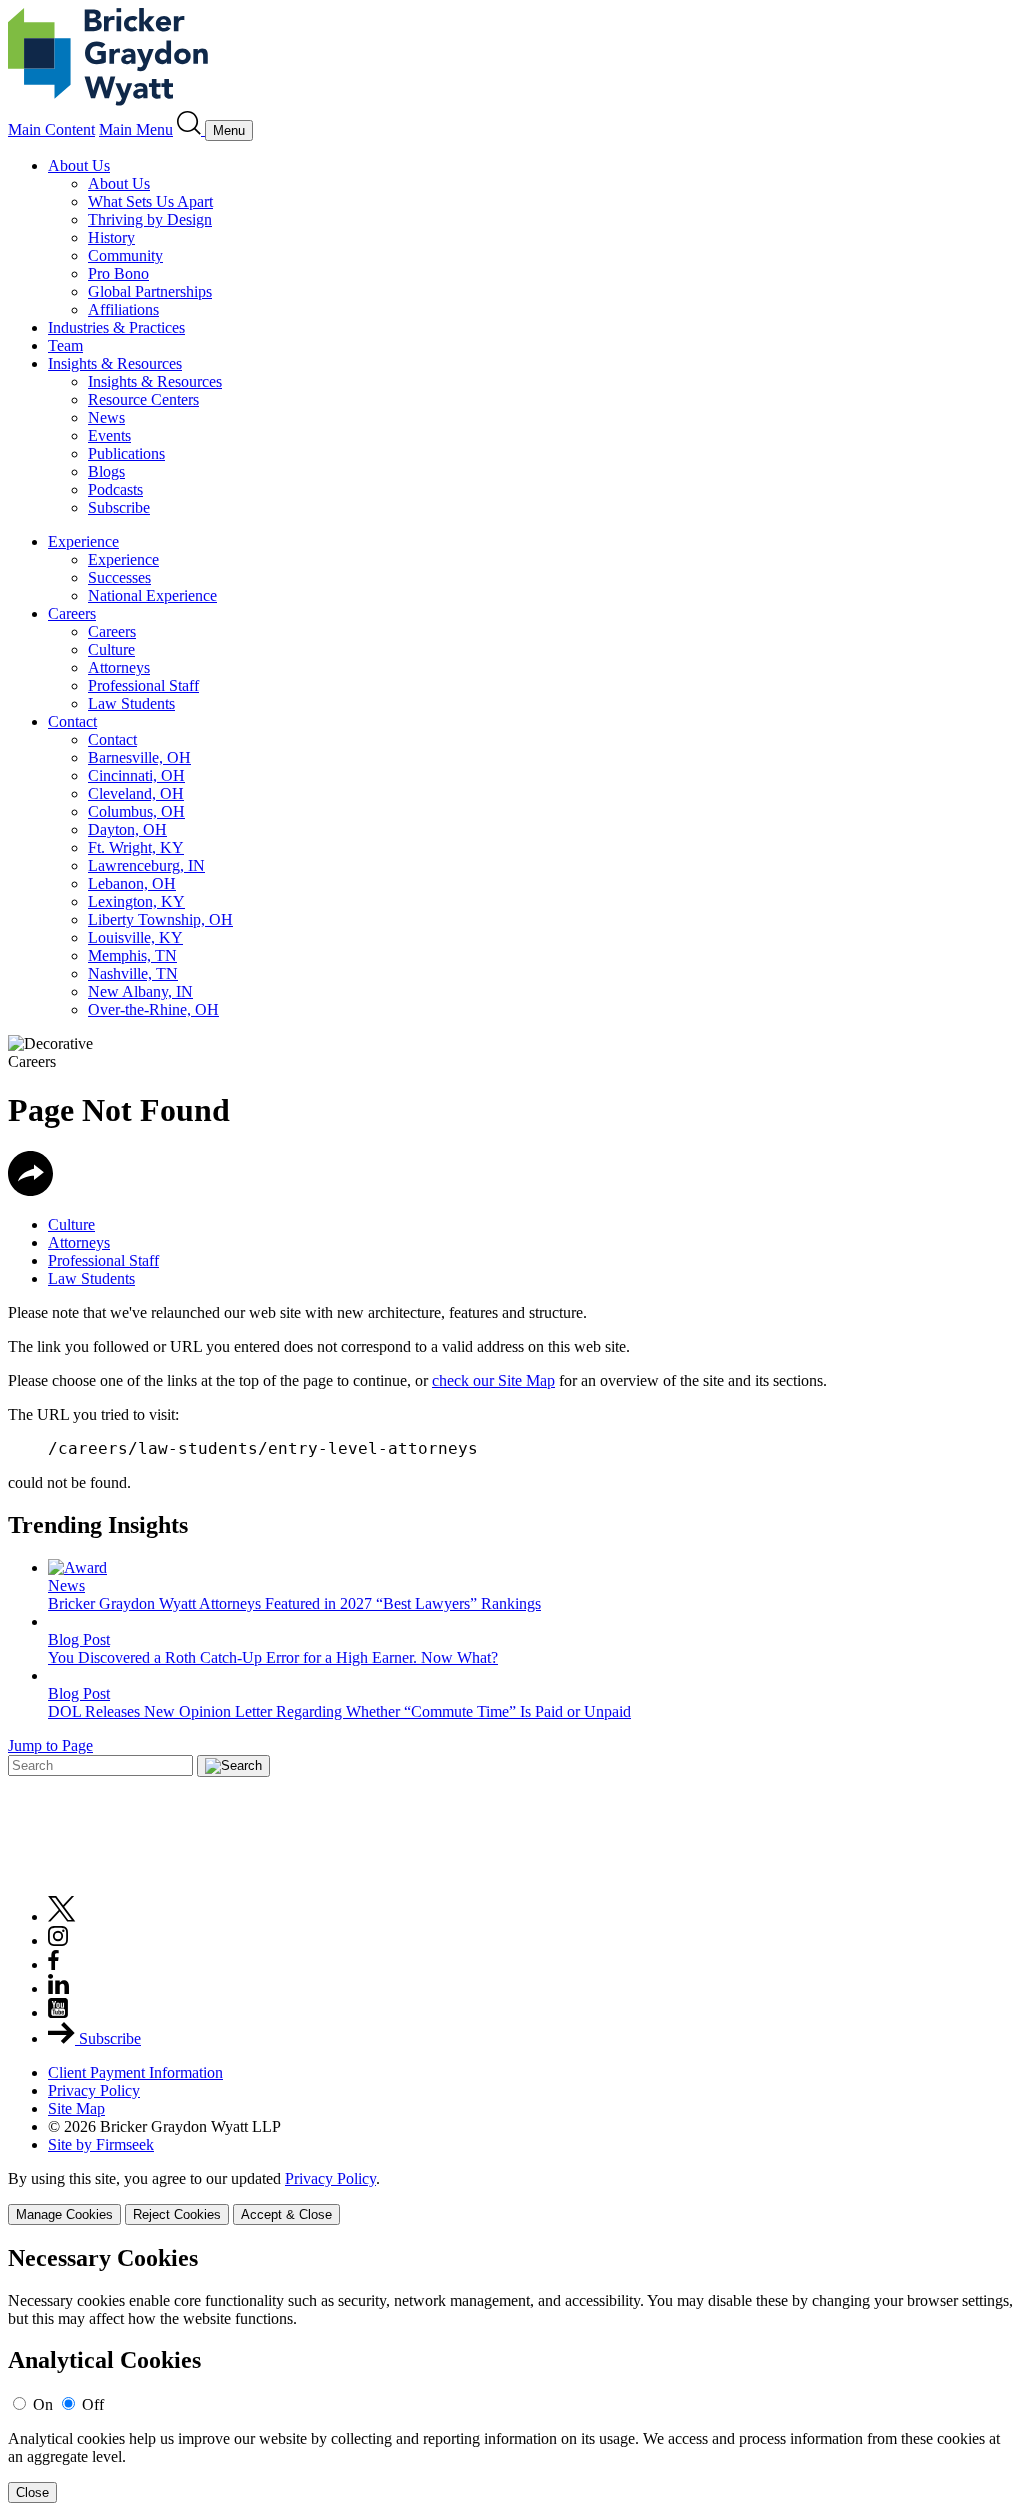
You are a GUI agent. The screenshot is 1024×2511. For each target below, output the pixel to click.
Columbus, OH (136, 811)
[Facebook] (53, 1964)
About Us (79, 165)
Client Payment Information (135, 2072)
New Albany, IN (140, 991)
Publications (126, 453)
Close (32, 2492)
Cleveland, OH (136, 793)
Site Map (76, 2108)
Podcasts (115, 489)
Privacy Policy (94, 2090)
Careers (72, 613)
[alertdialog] (512, 2374)
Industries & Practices (116, 327)
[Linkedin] (58, 1988)
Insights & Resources (115, 363)
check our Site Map (493, 1380)
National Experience (152, 595)
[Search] (191, 129)
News (106, 417)
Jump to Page (50, 1745)
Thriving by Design (150, 219)
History (111, 237)
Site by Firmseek (101, 2144)
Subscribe (119, 507)
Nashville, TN (133, 973)
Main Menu (136, 129)
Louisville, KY (135, 937)
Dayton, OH (127, 829)
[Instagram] (59, 1940)
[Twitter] (62, 1916)
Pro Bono (118, 273)
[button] (30, 1190)
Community (125, 255)
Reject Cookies (177, 2214)
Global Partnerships (150, 291)
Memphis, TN (132, 955)
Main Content (51, 129)
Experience (83, 541)
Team (65, 345)
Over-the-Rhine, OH (153, 1009)
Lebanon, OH (132, 883)
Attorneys (119, 667)
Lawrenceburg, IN (146, 865)
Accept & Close (286, 2214)
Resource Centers (143, 399)
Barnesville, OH (139, 757)
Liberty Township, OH (160, 919)
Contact (72, 721)
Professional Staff (143, 685)
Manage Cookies (64, 2214)
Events (109, 435)
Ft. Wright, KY (136, 847)
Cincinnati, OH (136, 775)
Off (93, 2404)
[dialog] (512, 2197)
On (43, 2404)
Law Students (131, 703)
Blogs (106, 471)
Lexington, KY (136, 901)
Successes (119, 577)
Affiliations (123, 309)
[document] (512, 2374)
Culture (111, 649)
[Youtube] (58, 2012)
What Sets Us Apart (150, 201)
